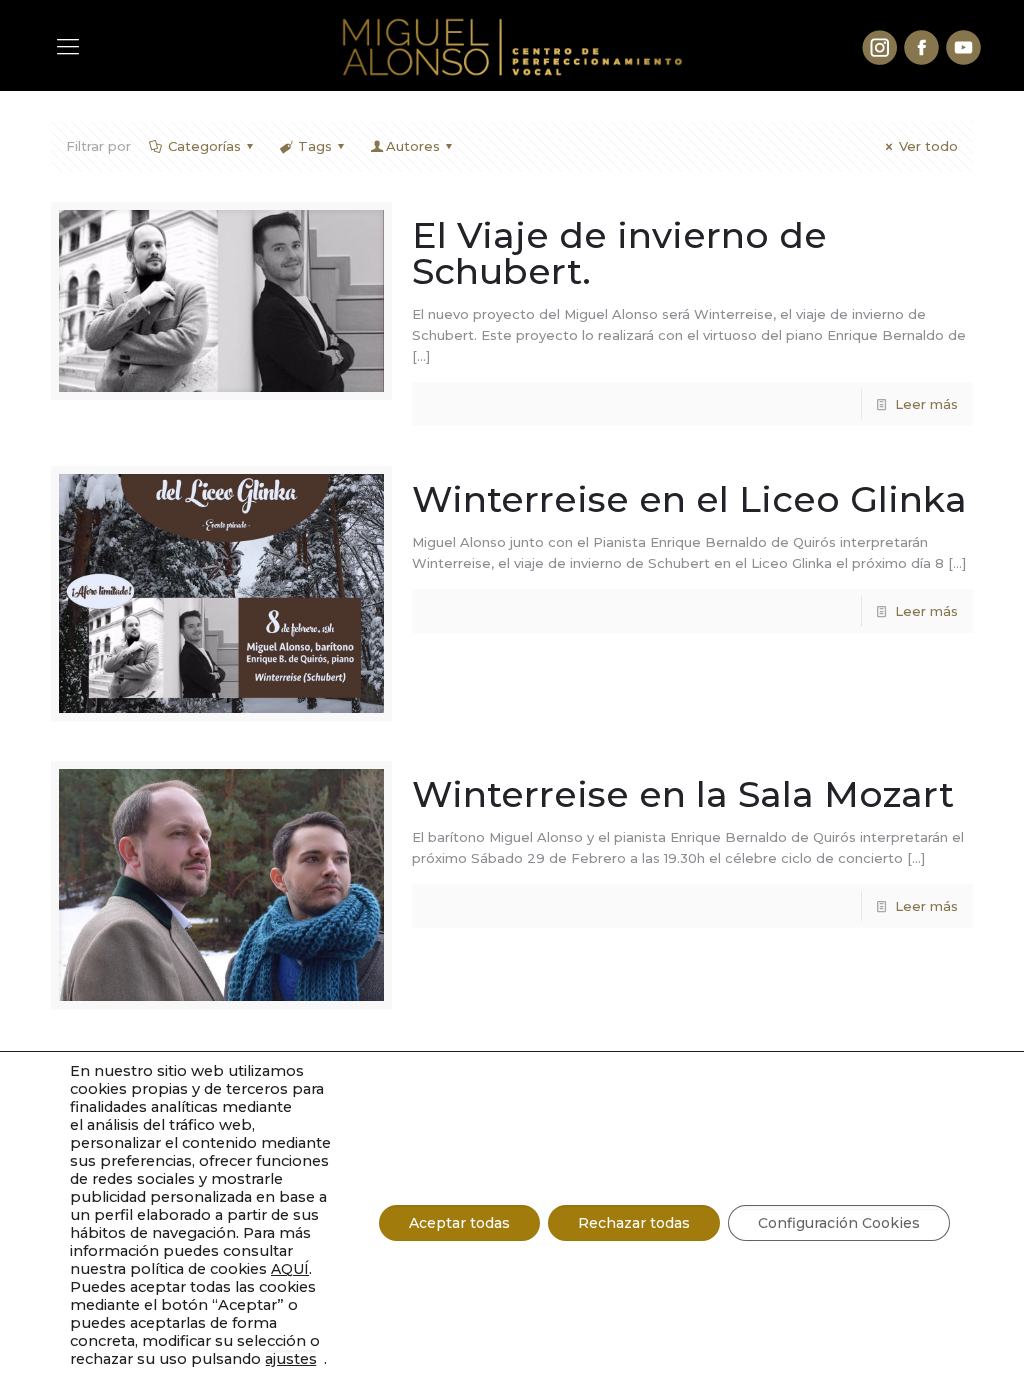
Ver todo (928, 146)
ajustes (291, 1359)
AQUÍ (290, 1269)
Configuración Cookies (839, 1223)
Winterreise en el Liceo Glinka (689, 499)
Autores (413, 146)
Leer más (926, 404)
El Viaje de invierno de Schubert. (619, 253)
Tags (315, 146)
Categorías (204, 146)
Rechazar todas (634, 1223)
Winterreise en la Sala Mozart (683, 794)
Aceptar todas (459, 1223)
